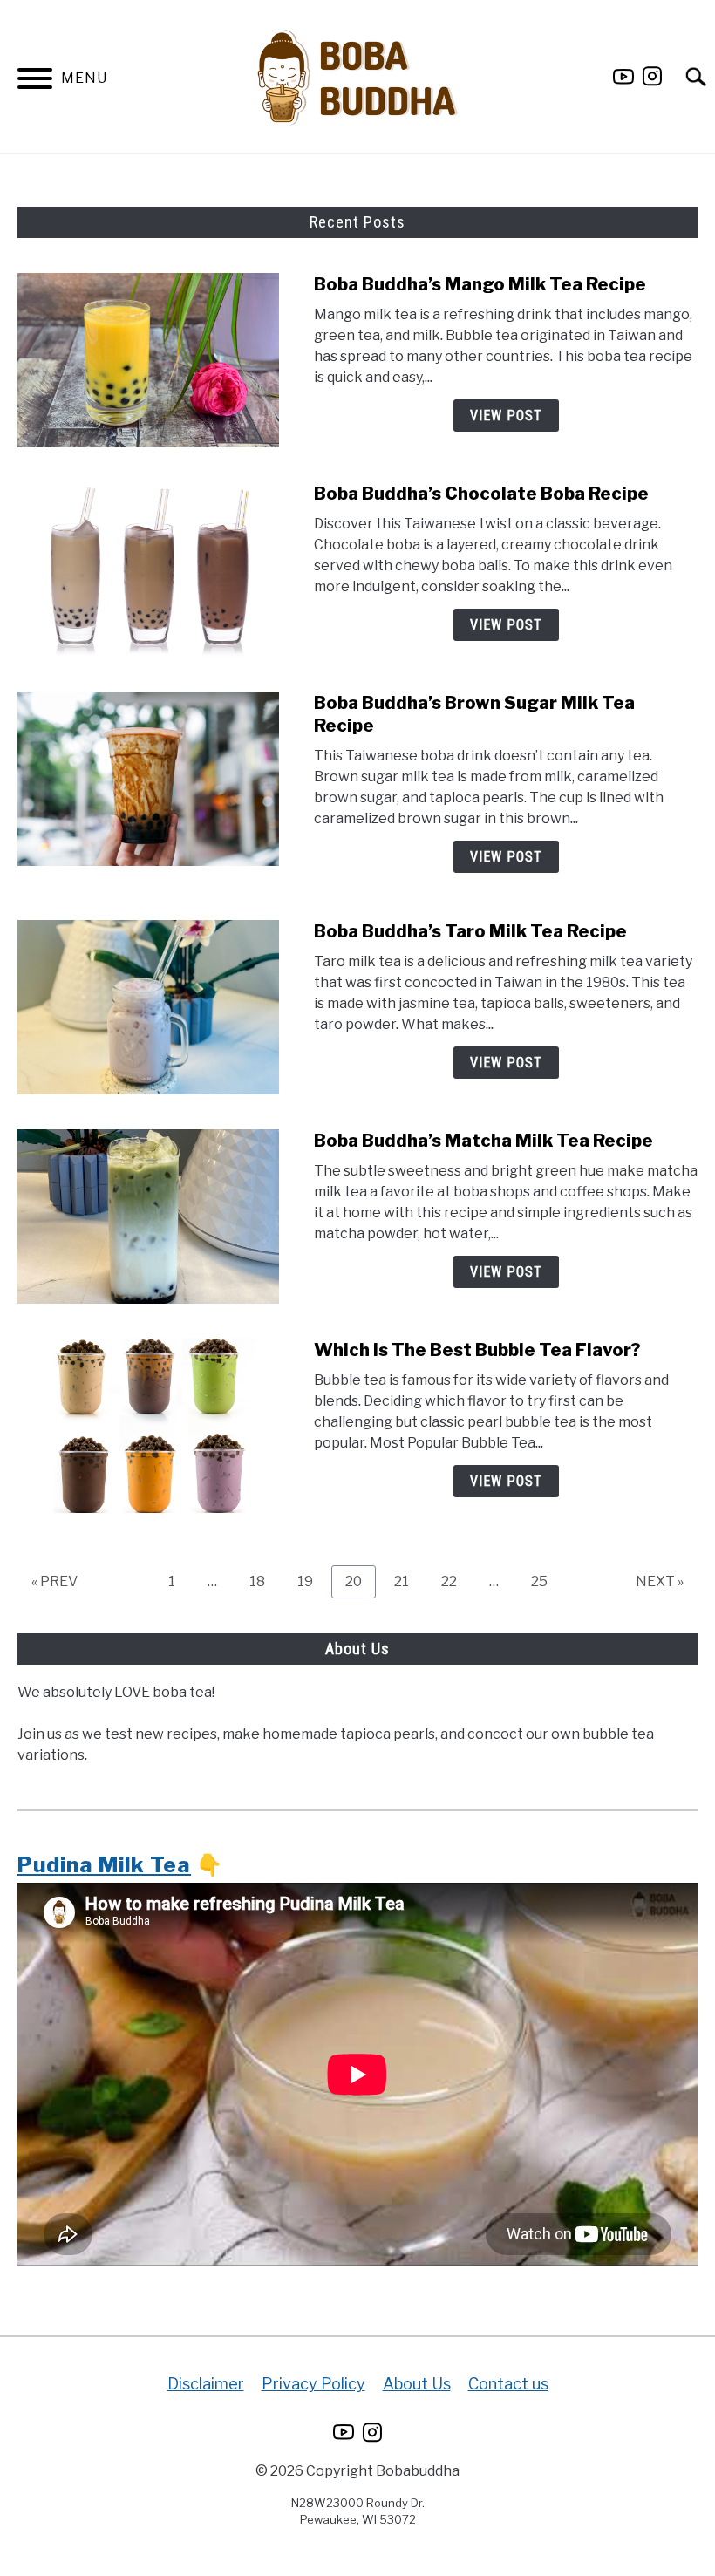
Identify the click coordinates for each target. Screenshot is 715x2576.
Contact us (508, 2384)
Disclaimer (206, 2384)
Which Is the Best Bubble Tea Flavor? (477, 1350)
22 (456, 1581)
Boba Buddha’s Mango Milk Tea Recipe (480, 284)
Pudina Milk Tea (104, 1865)
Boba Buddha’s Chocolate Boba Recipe (481, 494)
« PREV (54, 1581)
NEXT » (660, 1581)
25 (546, 1581)
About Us (417, 2384)
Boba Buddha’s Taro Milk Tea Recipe (470, 931)
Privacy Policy (313, 2384)
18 (264, 1581)
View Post (506, 416)
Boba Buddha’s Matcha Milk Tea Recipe (483, 1141)
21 (408, 1581)
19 (312, 1581)
